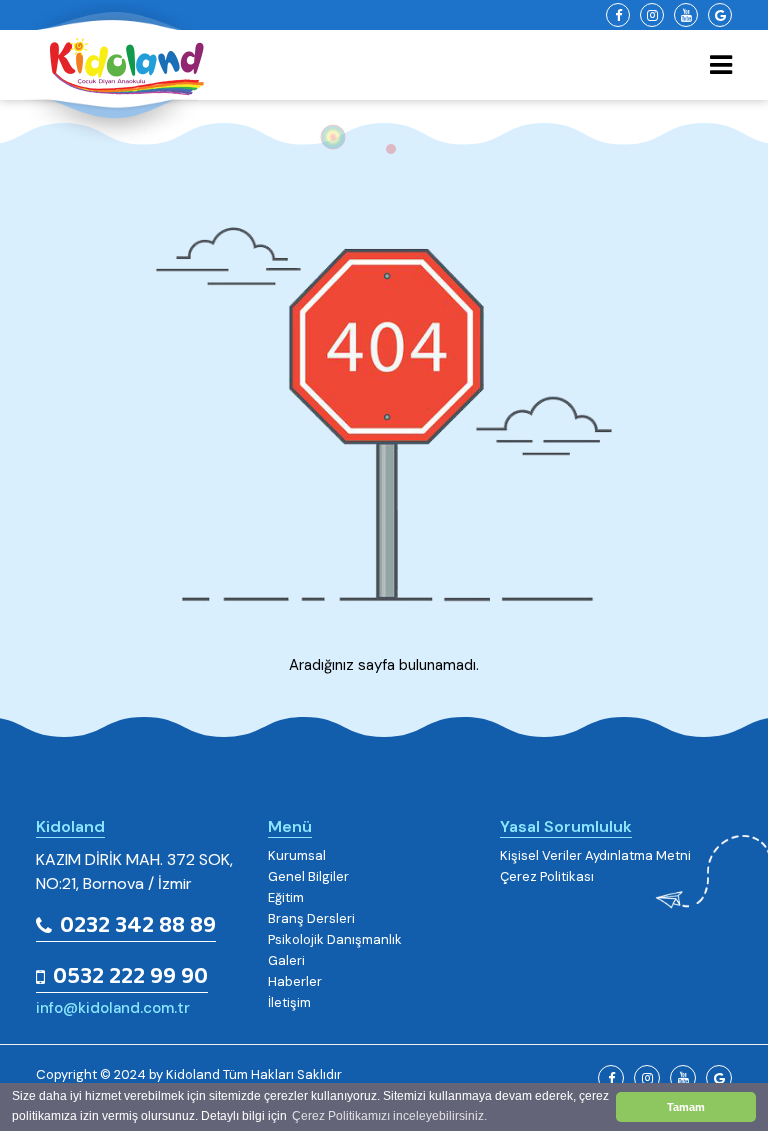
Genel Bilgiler (308, 877)
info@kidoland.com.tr (113, 1008)
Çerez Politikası (547, 877)
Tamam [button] (686, 1107)
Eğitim (286, 898)
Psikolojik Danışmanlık (335, 940)
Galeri (286, 961)
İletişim (289, 1003)
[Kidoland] (111, 73)
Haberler (295, 982)
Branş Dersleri (311, 919)
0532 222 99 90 (130, 977)
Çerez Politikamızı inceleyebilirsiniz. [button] (389, 1116)
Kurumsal (297, 856)
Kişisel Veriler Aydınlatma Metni (595, 856)
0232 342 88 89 (138, 926)
